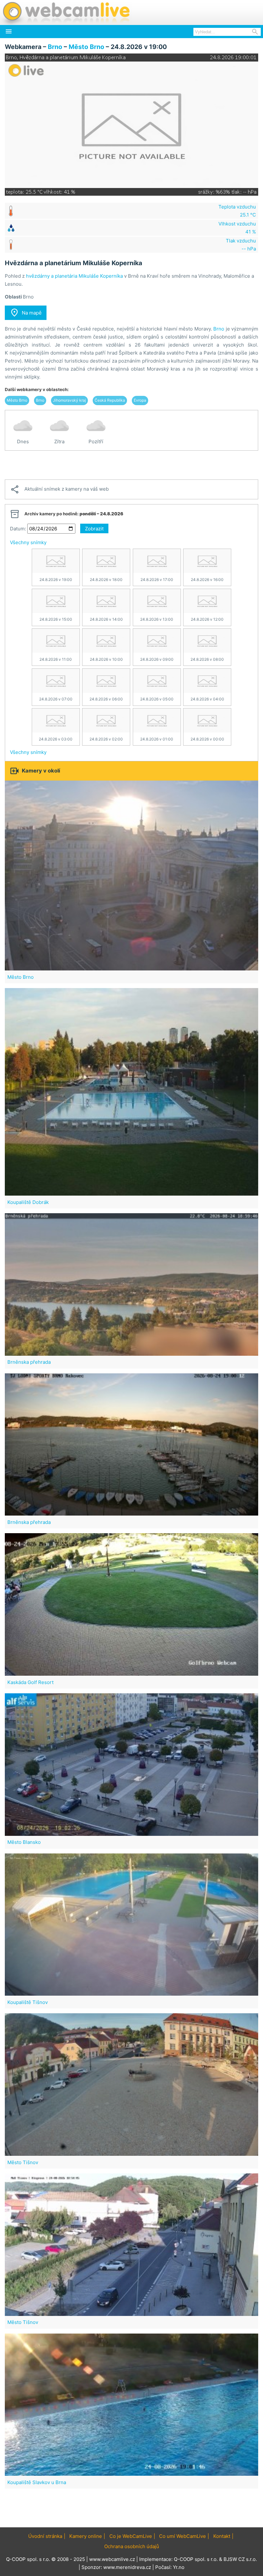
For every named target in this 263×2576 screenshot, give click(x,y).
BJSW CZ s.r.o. (240, 2559)
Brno (55, 47)
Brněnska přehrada (29, 1362)
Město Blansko (24, 1842)
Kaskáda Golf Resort (30, 1682)
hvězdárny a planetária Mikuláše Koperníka (74, 276)
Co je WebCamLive (131, 2536)
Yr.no (179, 2567)
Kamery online (86, 2536)
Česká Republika (110, 400)
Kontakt (222, 2536)
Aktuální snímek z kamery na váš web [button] (59, 489)
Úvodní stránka (45, 2536)
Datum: (18, 529)
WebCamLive (66, 12)
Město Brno (86, 47)
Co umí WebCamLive (182, 2536)
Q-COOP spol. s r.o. (196, 2559)
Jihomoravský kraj (69, 400)
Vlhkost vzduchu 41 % (237, 228)
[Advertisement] (131, 465)
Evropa (140, 400)
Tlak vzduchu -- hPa (241, 245)
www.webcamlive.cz (112, 2559)
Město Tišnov (23, 2162)
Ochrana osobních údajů (132, 2546)
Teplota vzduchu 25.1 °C (237, 211)
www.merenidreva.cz (127, 2567)
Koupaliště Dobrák (28, 1202)
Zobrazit (94, 529)
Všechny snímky (28, 542)
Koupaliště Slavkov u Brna (37, 2482)
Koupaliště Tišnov (28, 2002)
